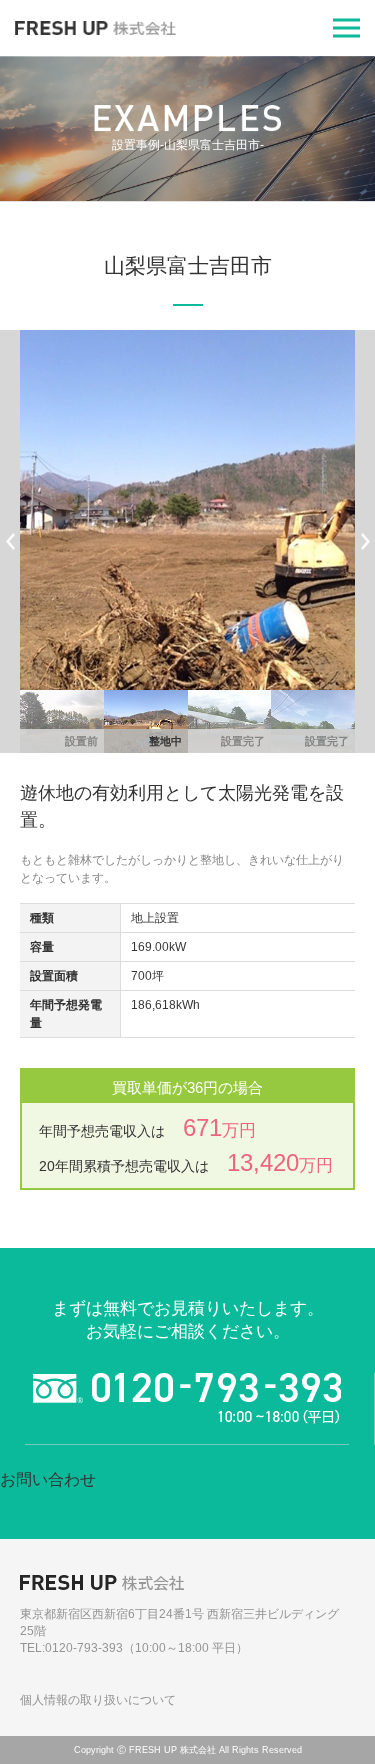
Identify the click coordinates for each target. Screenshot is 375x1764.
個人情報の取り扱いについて (98, 1700)
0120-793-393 (84, 1648)
